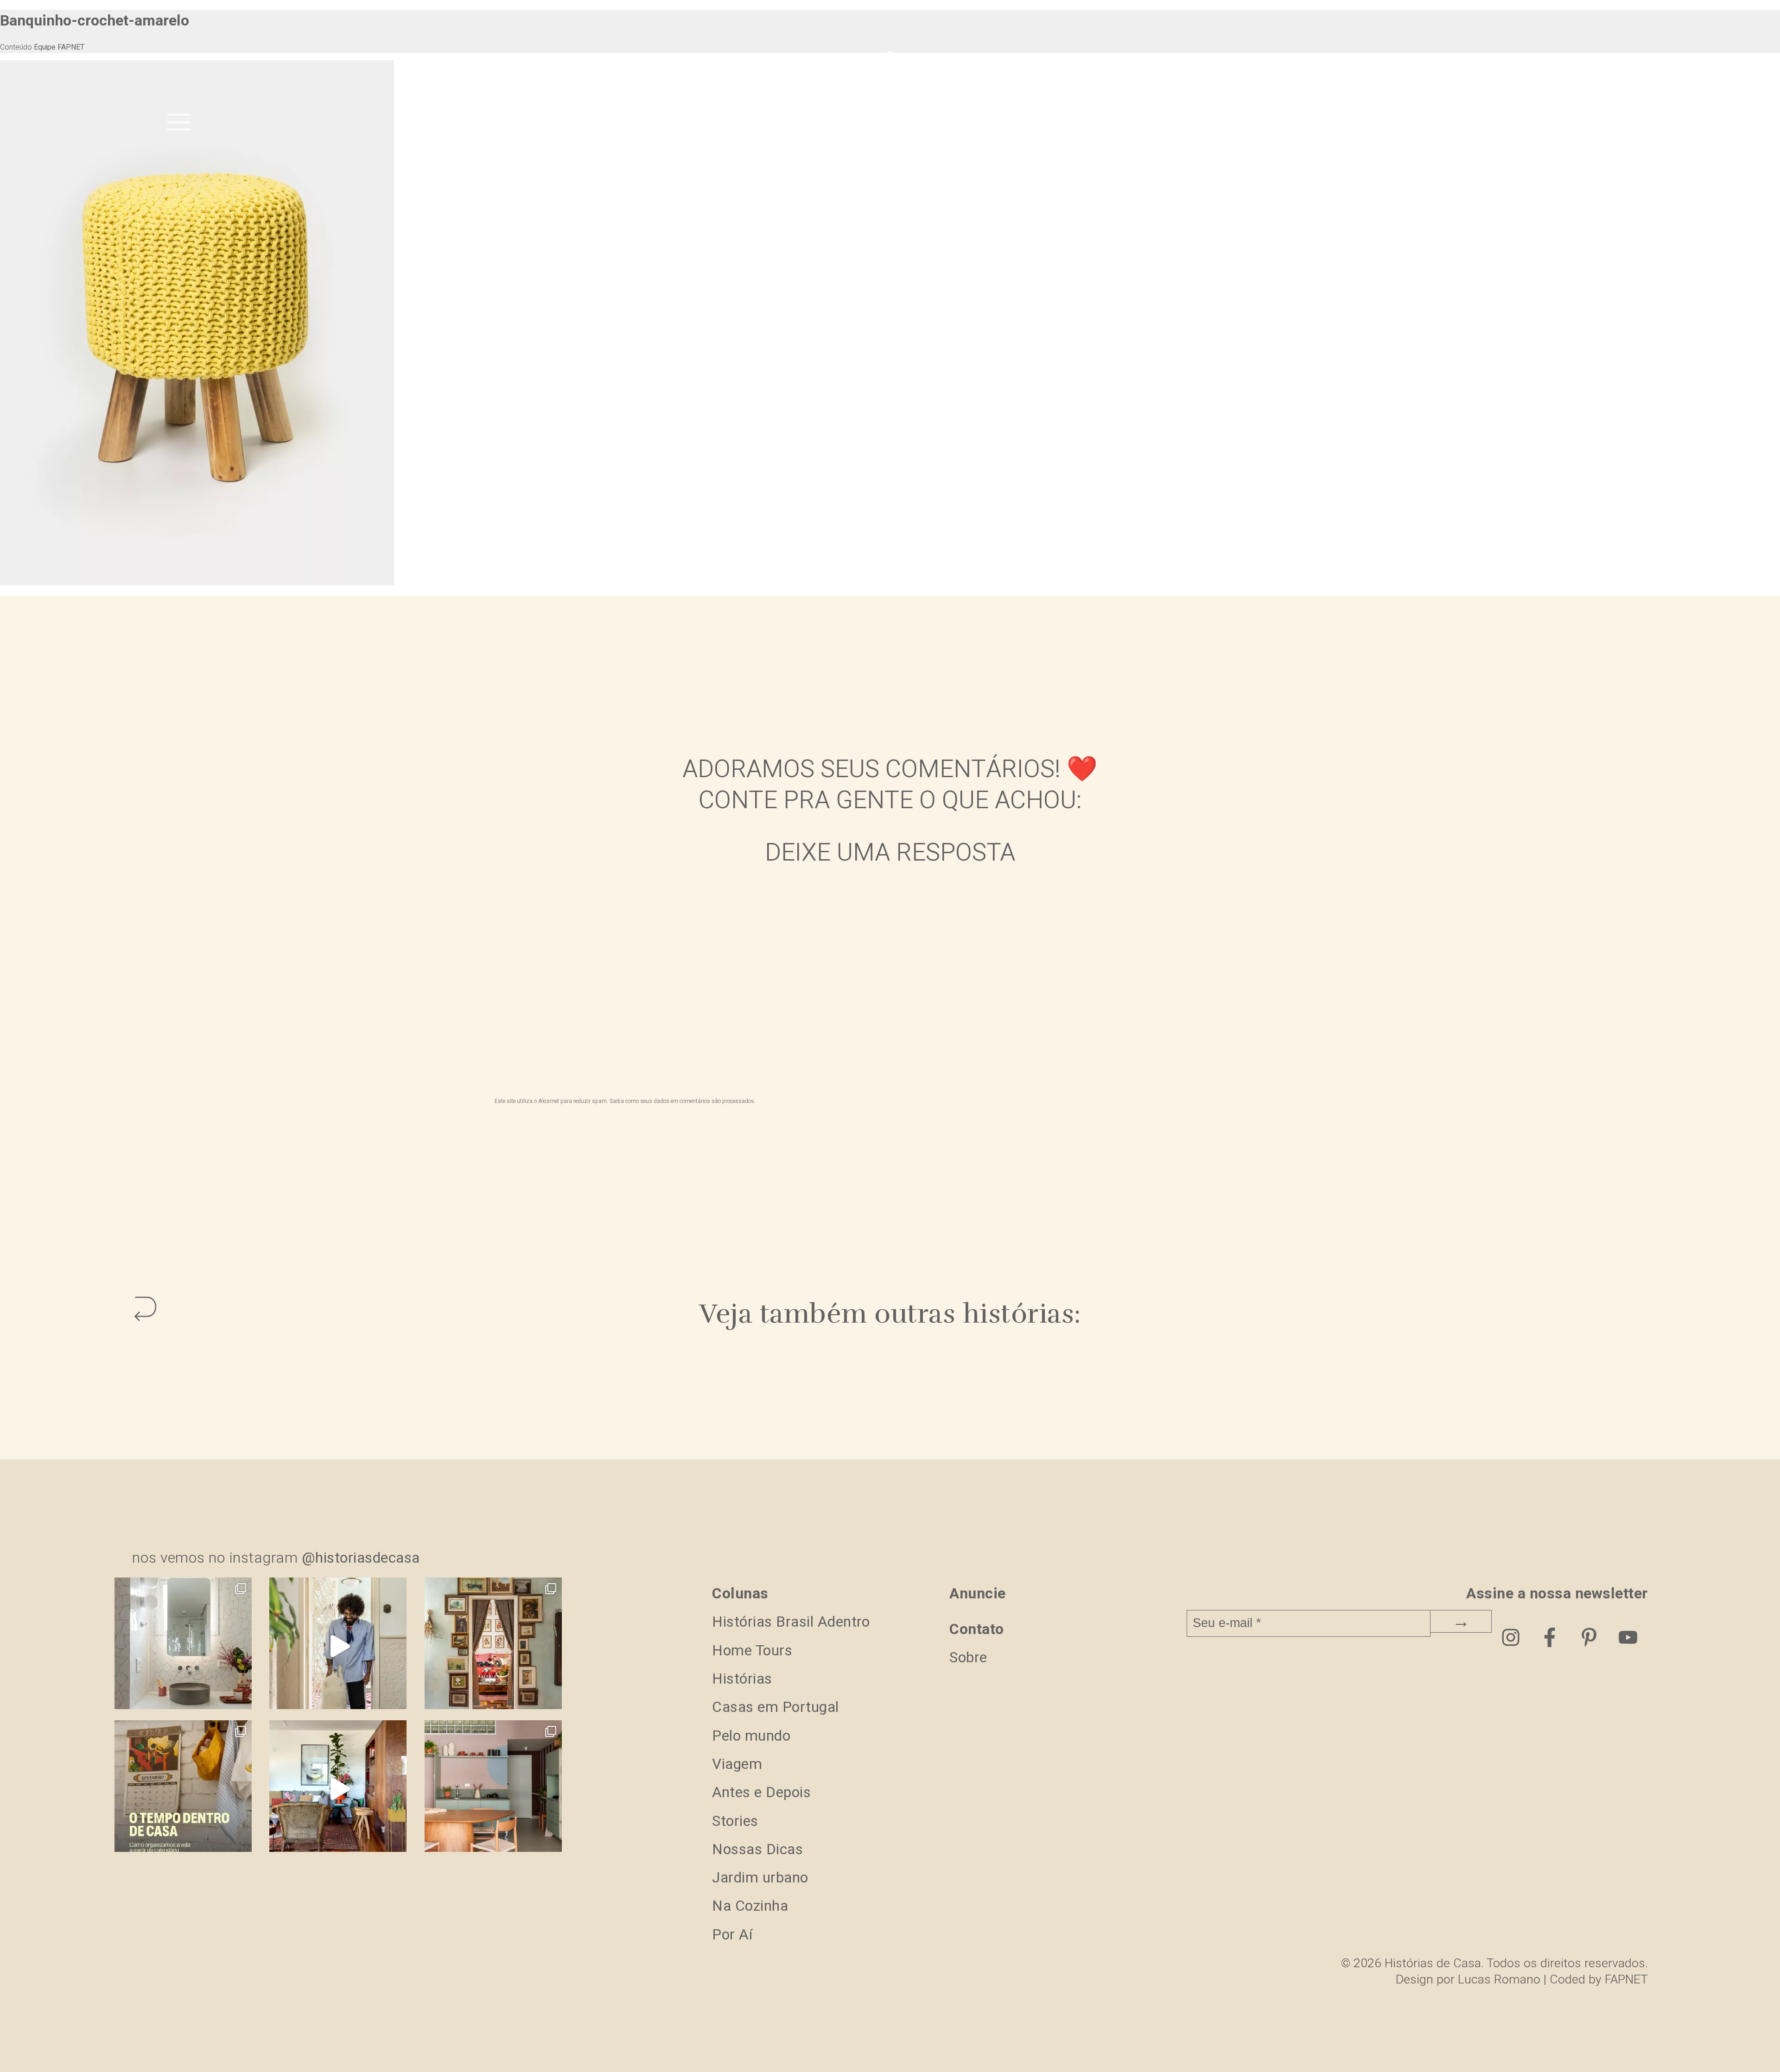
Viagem (737, 1764)
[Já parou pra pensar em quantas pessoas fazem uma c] (338, 1646)
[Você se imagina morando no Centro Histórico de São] (493, 1789)
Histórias (742, 1679)
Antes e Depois (761, 1792)
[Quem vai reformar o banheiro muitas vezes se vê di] (183, 1646)
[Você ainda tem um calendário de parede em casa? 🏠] (183, 1789)
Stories (735, 1821)
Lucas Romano (1499, 1980)
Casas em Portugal (776, 1707)
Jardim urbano (760, 1878)
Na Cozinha (750, 1906)
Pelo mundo (751, 1736)
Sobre (968, 1657)
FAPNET (1626, 1980)
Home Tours (752, 1651)
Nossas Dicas (757, 1849)
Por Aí (732, 1935)
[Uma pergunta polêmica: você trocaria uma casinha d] (338, 1789)
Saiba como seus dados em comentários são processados (682, 1101)
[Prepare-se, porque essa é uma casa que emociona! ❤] (493, 1646)
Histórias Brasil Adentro (791, 1622)
